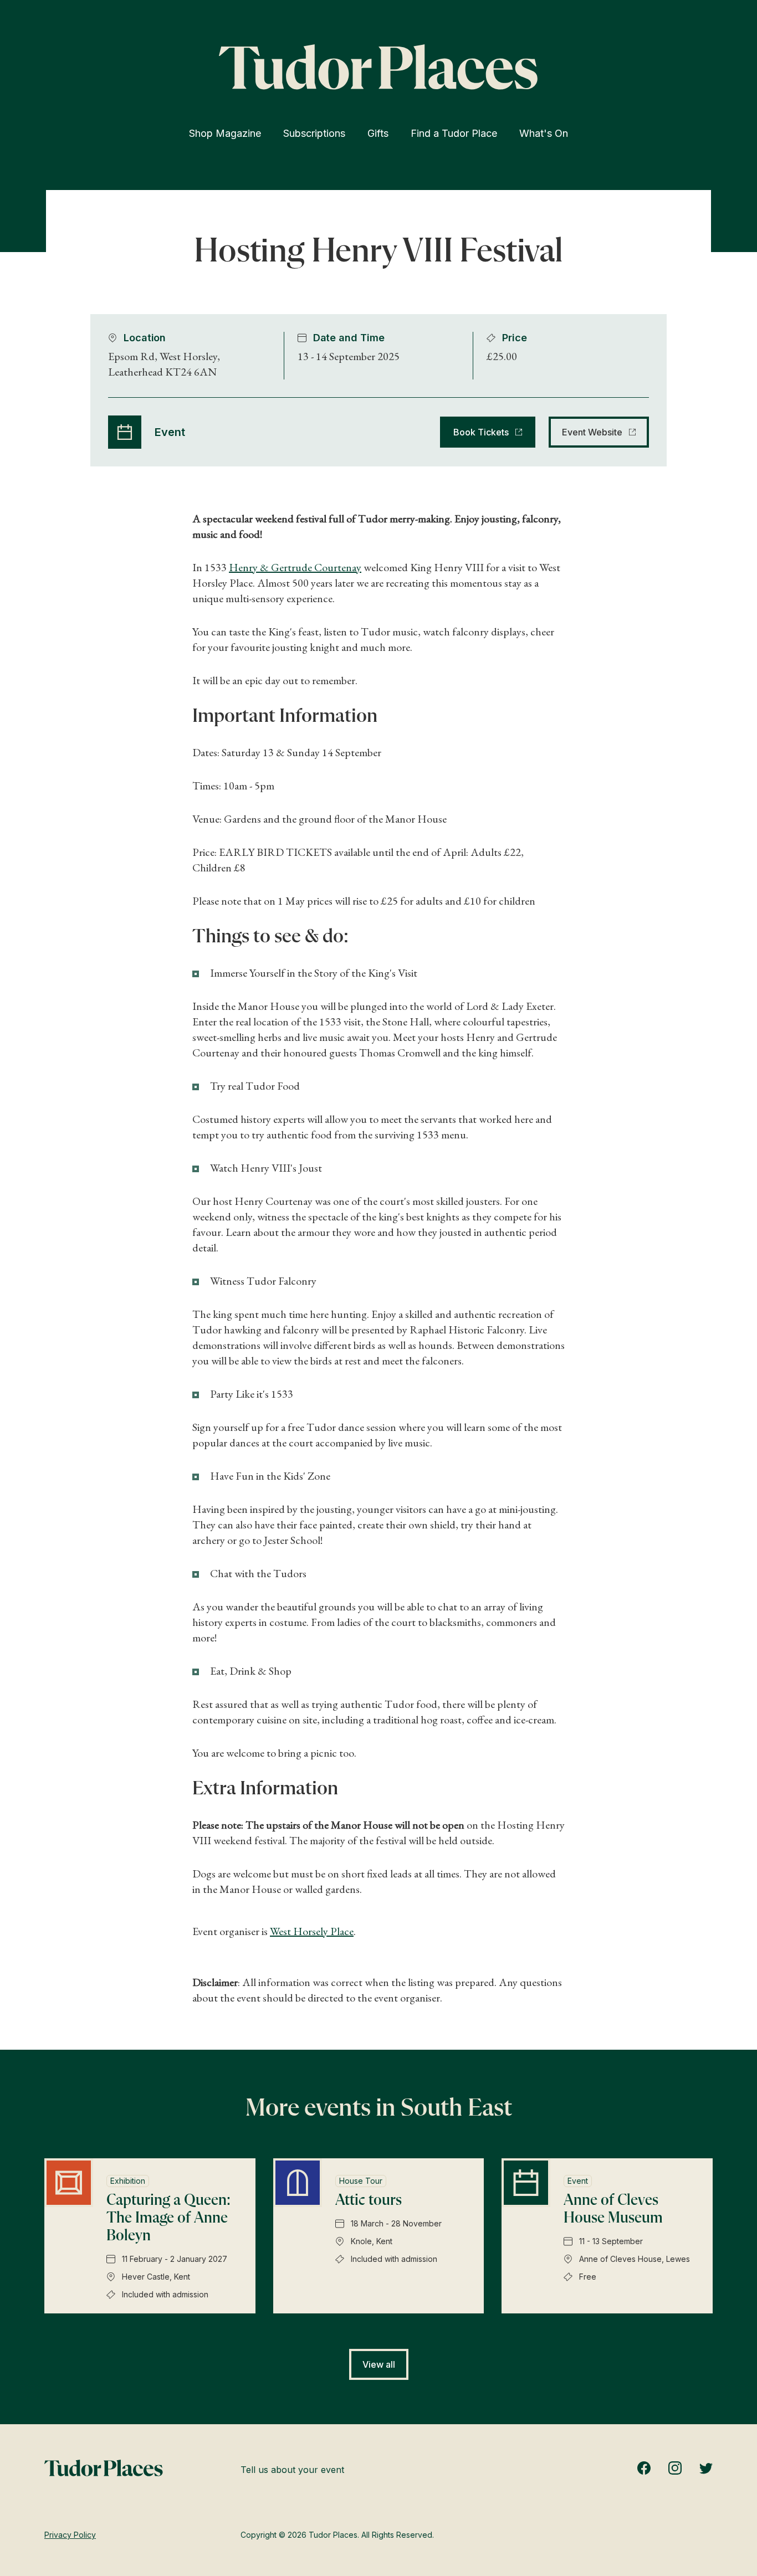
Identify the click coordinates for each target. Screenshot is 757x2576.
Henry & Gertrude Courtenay (295, 567)
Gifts (378, 133)
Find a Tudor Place (454, 133)
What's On (544, 133)
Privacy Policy (70, 2535)
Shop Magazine (225, 133)
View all (379, 2364)
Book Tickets (481, 432)
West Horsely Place (312, 1931)
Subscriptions (314, 133)
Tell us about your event (292, 2470)
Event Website (592, 432)
